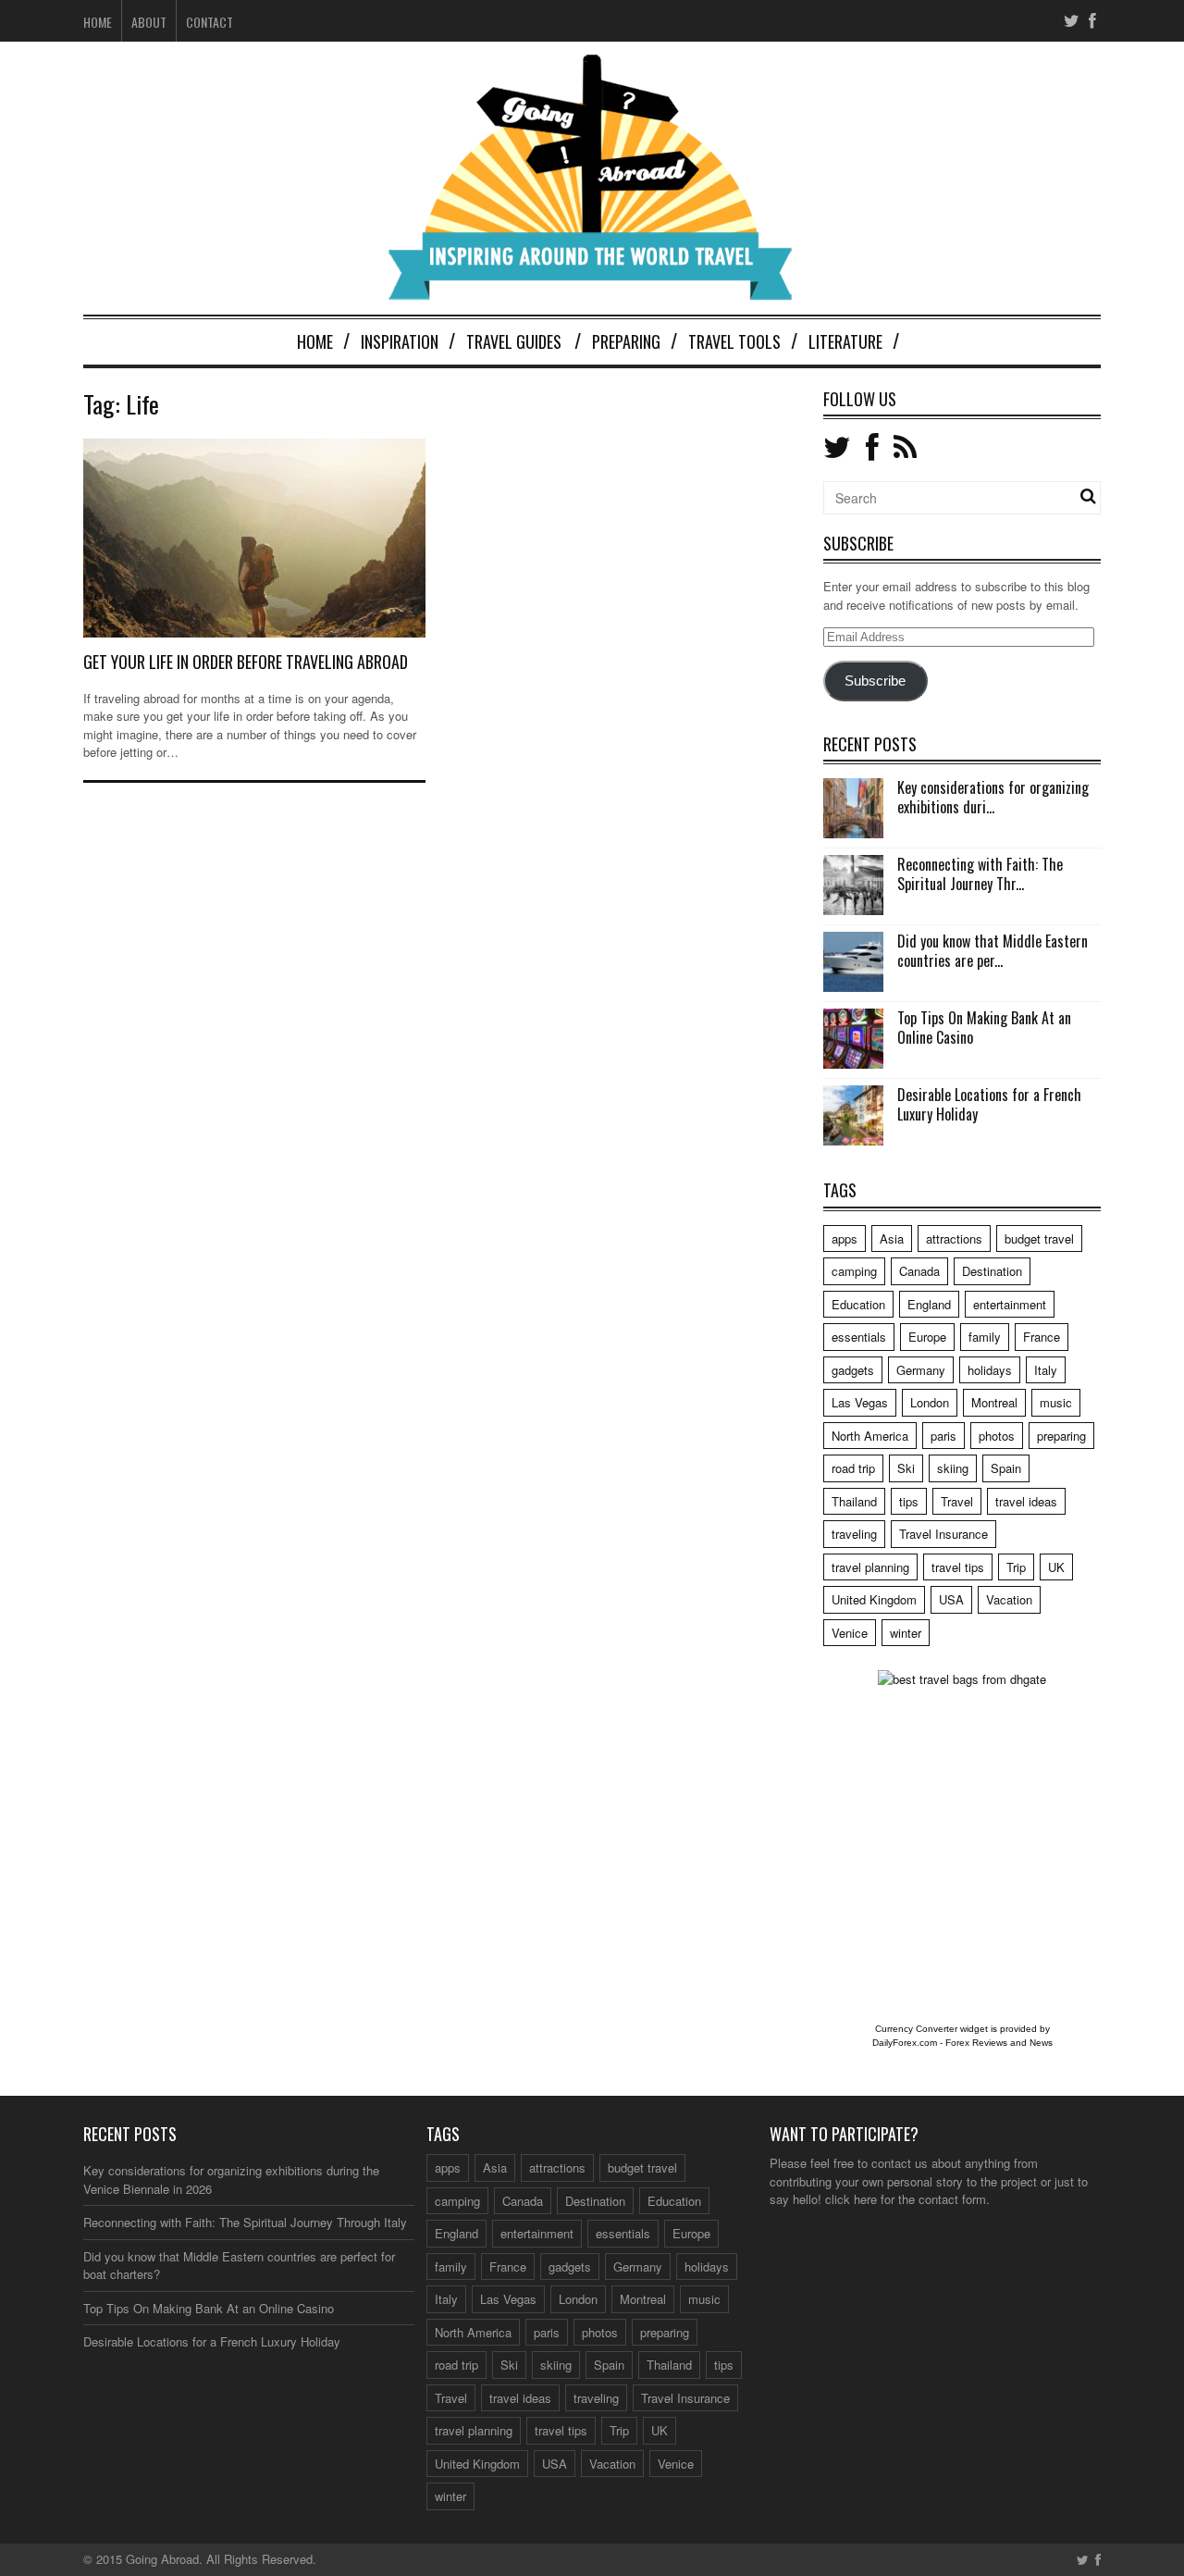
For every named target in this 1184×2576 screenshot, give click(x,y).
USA (951, 1599)
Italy (1046, 1370)
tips (909, 1501)
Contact (210, 22)
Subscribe (875, 681)
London (930, 1402)
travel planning (870, 1567)
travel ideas (1026, 1501)
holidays (990, 1370)
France (1042, 1337)
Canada (919, 1271)
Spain (1006, 1468)
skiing (953, 1468)
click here (851, 2199)
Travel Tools (734, 341)
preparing (1061, 1436)
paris (943, 1436)
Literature (845, 341)
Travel (957, 1501)
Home (98, 22)
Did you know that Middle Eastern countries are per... (993, 951)
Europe (927, 1337)
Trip (1016, 1567)
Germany (921, 1370)
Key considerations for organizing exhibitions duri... (993, 797)
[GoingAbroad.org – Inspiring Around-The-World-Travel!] (592, 292)
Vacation (1009, 1599)
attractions (954, 1238)
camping (854, 1271)
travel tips (958, 1567)
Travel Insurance (943, 1534)
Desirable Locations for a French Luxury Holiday (989, 1104)
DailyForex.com (905, 2043)
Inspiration (400, 341)
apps (845, 1238)
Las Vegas (860, 1402)
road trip (853, 1468)
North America (870, 1436)
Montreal (994, 1402)
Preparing (626, 341)
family (985, 1337)
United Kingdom (874, 1599)
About (149, 22)
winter (906, 1633)
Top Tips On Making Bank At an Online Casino (984, 1028)
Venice (850, 1633)
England (929, 1304)
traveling (854, 1534)
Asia (892, 1238)
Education (858, 1304)
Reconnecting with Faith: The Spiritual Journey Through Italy (245, 2222)
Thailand (854, 1501)
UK (1056, 1567)
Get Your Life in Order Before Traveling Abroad (246, 662)
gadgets (853, 1370)
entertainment (1010, 1304)
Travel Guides (514, 341)
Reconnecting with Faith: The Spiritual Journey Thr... (980, 874)
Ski (906, 1468)
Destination (992, 1271)
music (1056, 1402)
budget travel (1039, 1238)
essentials (859, 1337)
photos (997, 1436)
